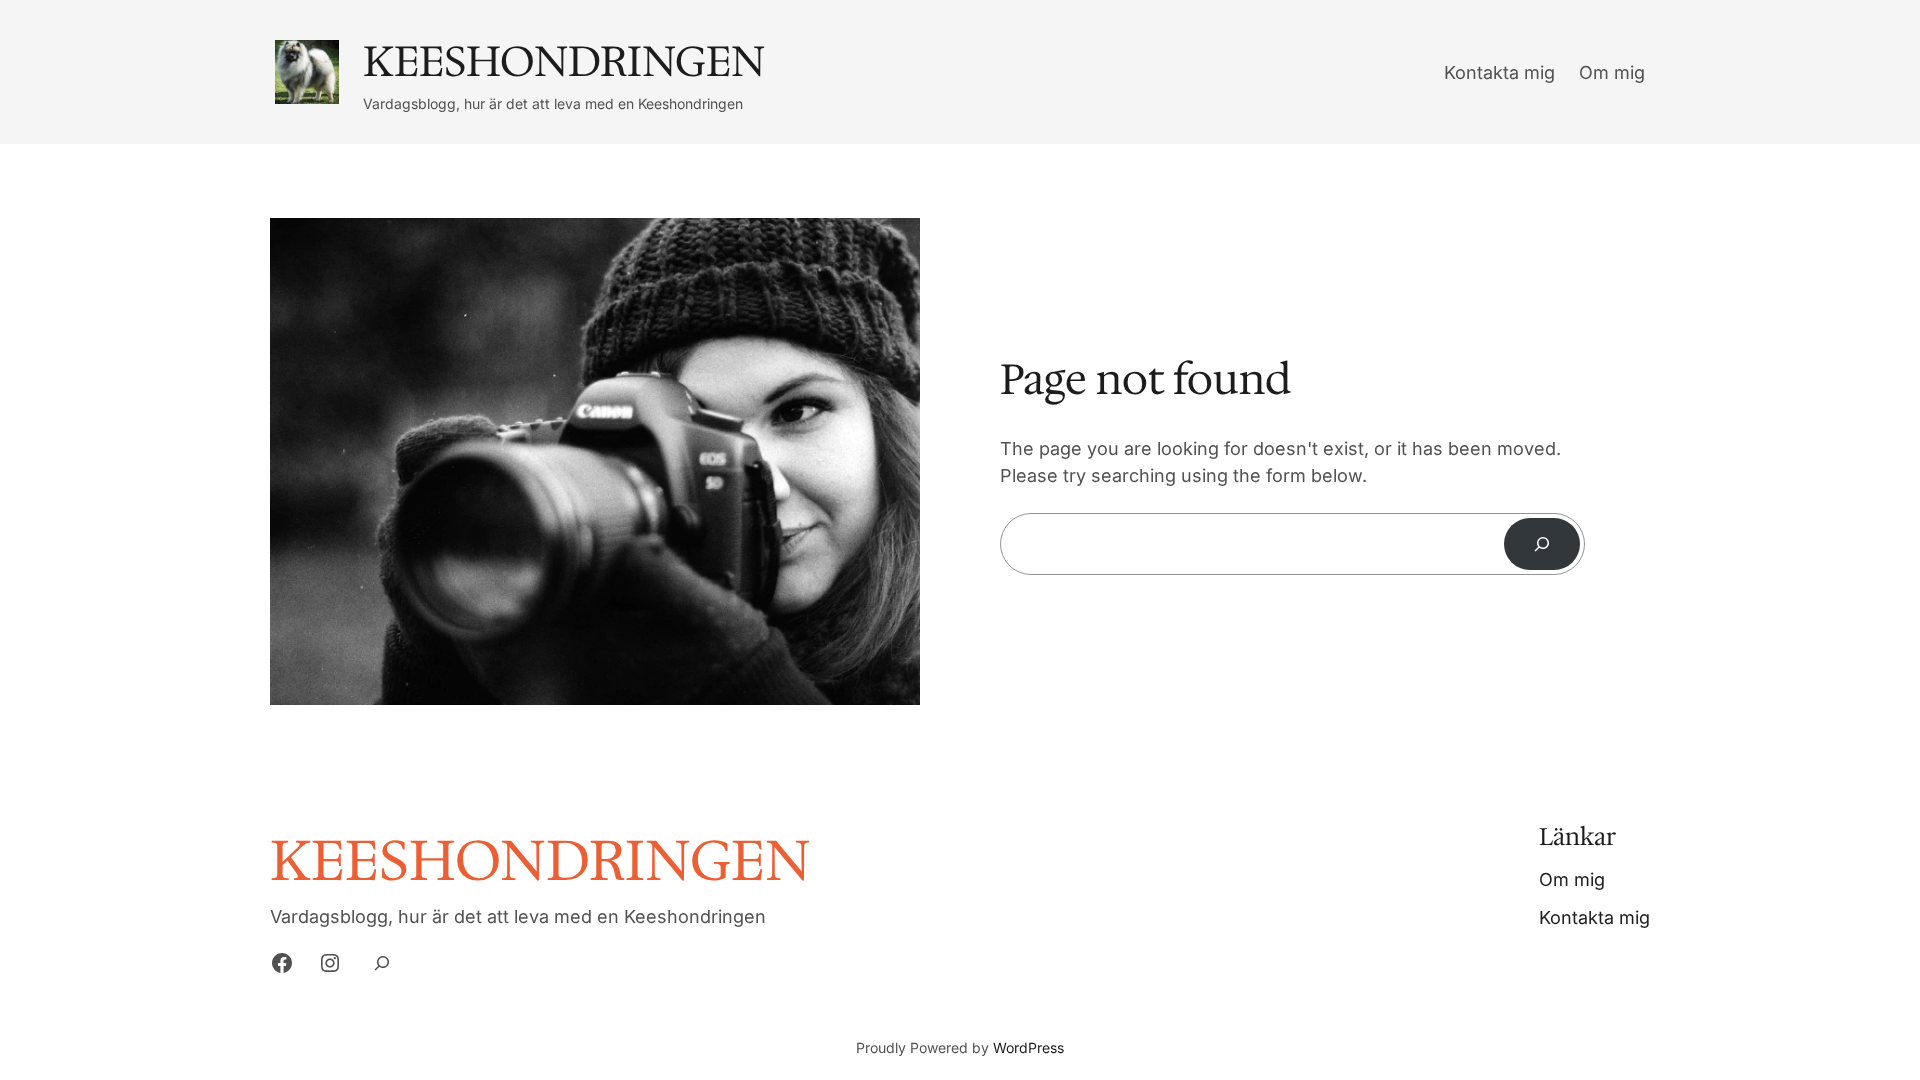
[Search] (1542, 544)
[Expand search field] (381, 963)
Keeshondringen (564, 61)
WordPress (1028, 1047)
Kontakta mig (1499, 72)
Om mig (1612, 72)
